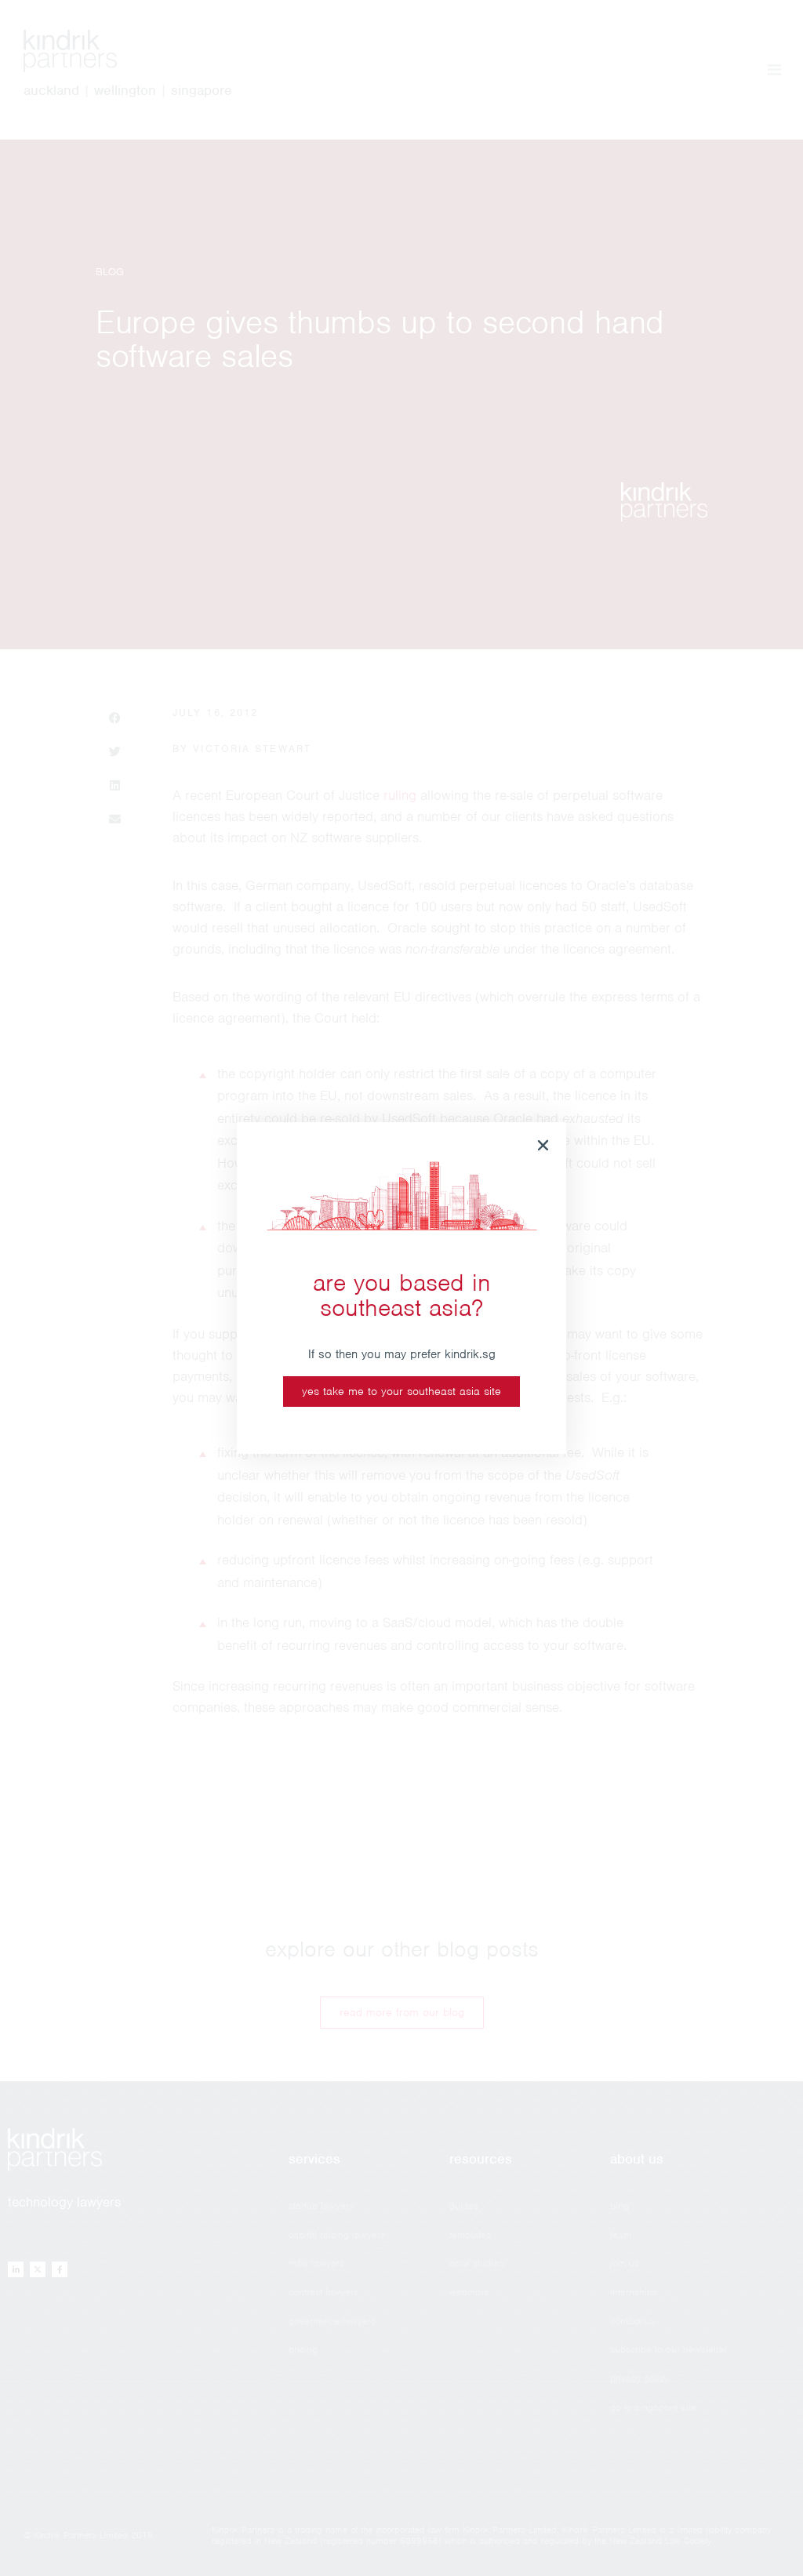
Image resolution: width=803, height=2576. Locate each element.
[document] (401, 1288)
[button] (543, 1145)
